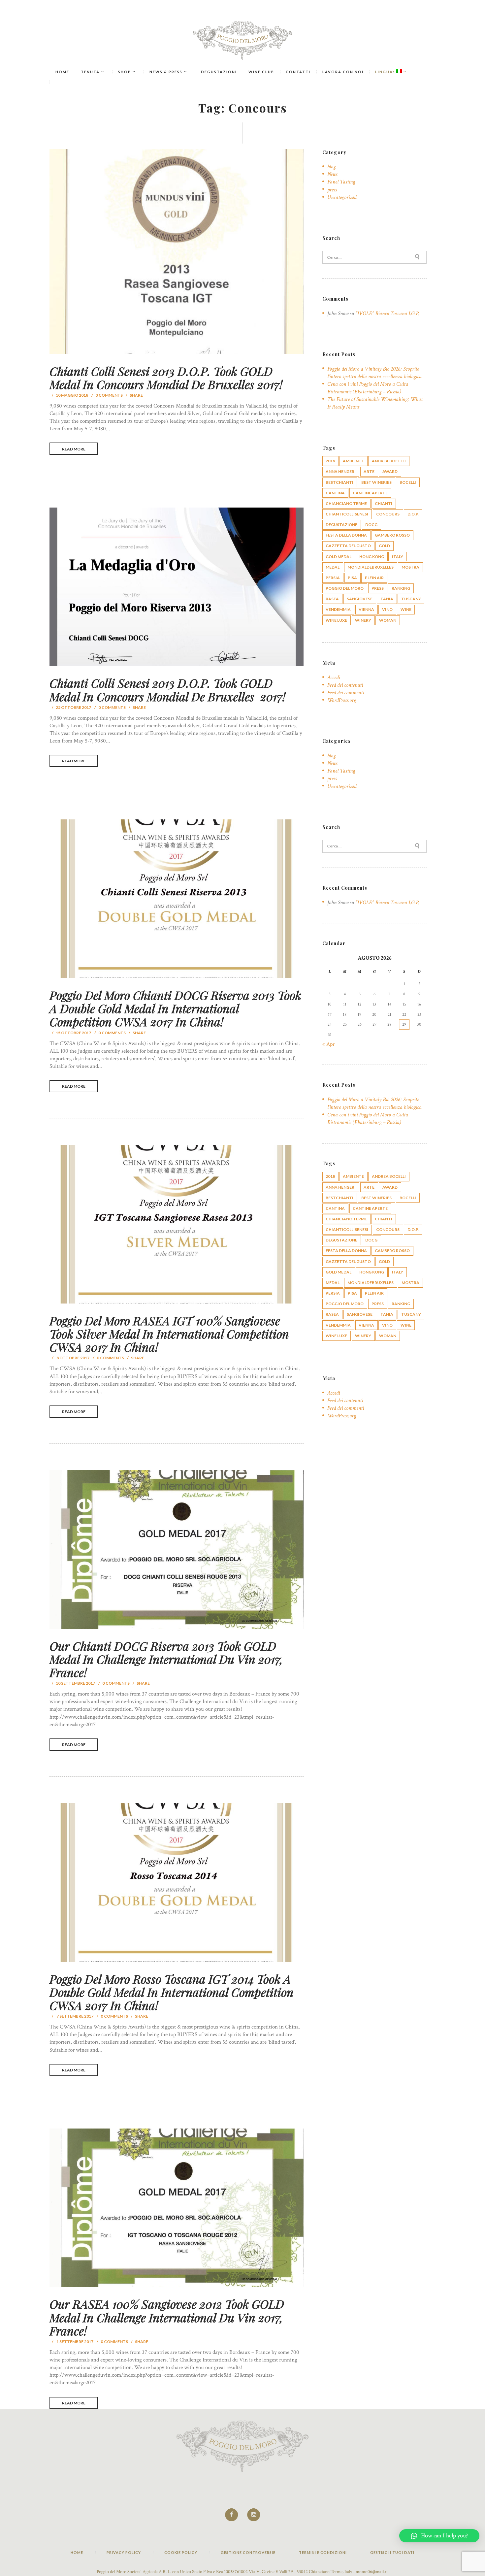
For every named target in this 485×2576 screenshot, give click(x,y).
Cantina (335, 493)
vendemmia (338, 609)
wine (406, 609)
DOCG (371, 525)
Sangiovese (360, 599)
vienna (366, 609)
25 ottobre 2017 (73, 707)
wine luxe (336, 620)
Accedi (334, 677)
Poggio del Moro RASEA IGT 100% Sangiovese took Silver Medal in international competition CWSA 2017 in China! (169, 1334)
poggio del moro (345, 588)
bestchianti (339, 482)
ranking (401, 588)
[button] (439, 2536)
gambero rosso (392, 535)
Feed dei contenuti (345, 685)
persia (333, 578)
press (332, 190)
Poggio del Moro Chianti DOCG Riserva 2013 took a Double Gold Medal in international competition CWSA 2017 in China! (175, 1008)
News (332, 174)
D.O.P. (413, 514)
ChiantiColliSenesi (347, 514)
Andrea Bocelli (389, 461)
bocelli (408, 482)
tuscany (411, 599)
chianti (384, 503)
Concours (388, 514)
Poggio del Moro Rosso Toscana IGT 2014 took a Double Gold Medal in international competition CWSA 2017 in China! (172, 1992)
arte (369, 471)
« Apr (328, 1044)
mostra (410, 567)
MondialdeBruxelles (371, 567)
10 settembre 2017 (75, 1683)
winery (363, 620)
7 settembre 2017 (75, 2016)
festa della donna (346, 535)
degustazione (341, 525)
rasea (332, 599)
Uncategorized (342, 197)
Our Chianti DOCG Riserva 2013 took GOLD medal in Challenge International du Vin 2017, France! (166, 1659)
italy (398, 557)
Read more (74, 449)
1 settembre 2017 (75, 2342)
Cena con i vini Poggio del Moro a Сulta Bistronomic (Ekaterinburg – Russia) (368, 388)
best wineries (376, 482)
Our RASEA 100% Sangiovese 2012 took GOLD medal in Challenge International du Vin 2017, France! (167, 2317)
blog (331, 167)
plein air (374, 578)
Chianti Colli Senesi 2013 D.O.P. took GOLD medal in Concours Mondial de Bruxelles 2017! (166, 378)
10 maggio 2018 (72, 395)
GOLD (384, 546)
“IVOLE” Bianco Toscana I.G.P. (387, 314)
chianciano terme (346, 503)
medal (333, 567)
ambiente (353, 461)
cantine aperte (370, 493)
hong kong (372, 557)
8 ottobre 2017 (73, 1358)
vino (387, 609)
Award (390, 471)
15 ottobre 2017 (73, 1032)
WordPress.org (342, 700)
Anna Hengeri (341, 471)
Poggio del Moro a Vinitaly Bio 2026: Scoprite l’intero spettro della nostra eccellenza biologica (374, 373)
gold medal (339, 557)
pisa (352, 578)
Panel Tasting (341, 182)
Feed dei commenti (346, 693)
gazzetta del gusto (348, 546)
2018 (330, 461)
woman (388, 620)
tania (387, 599)
